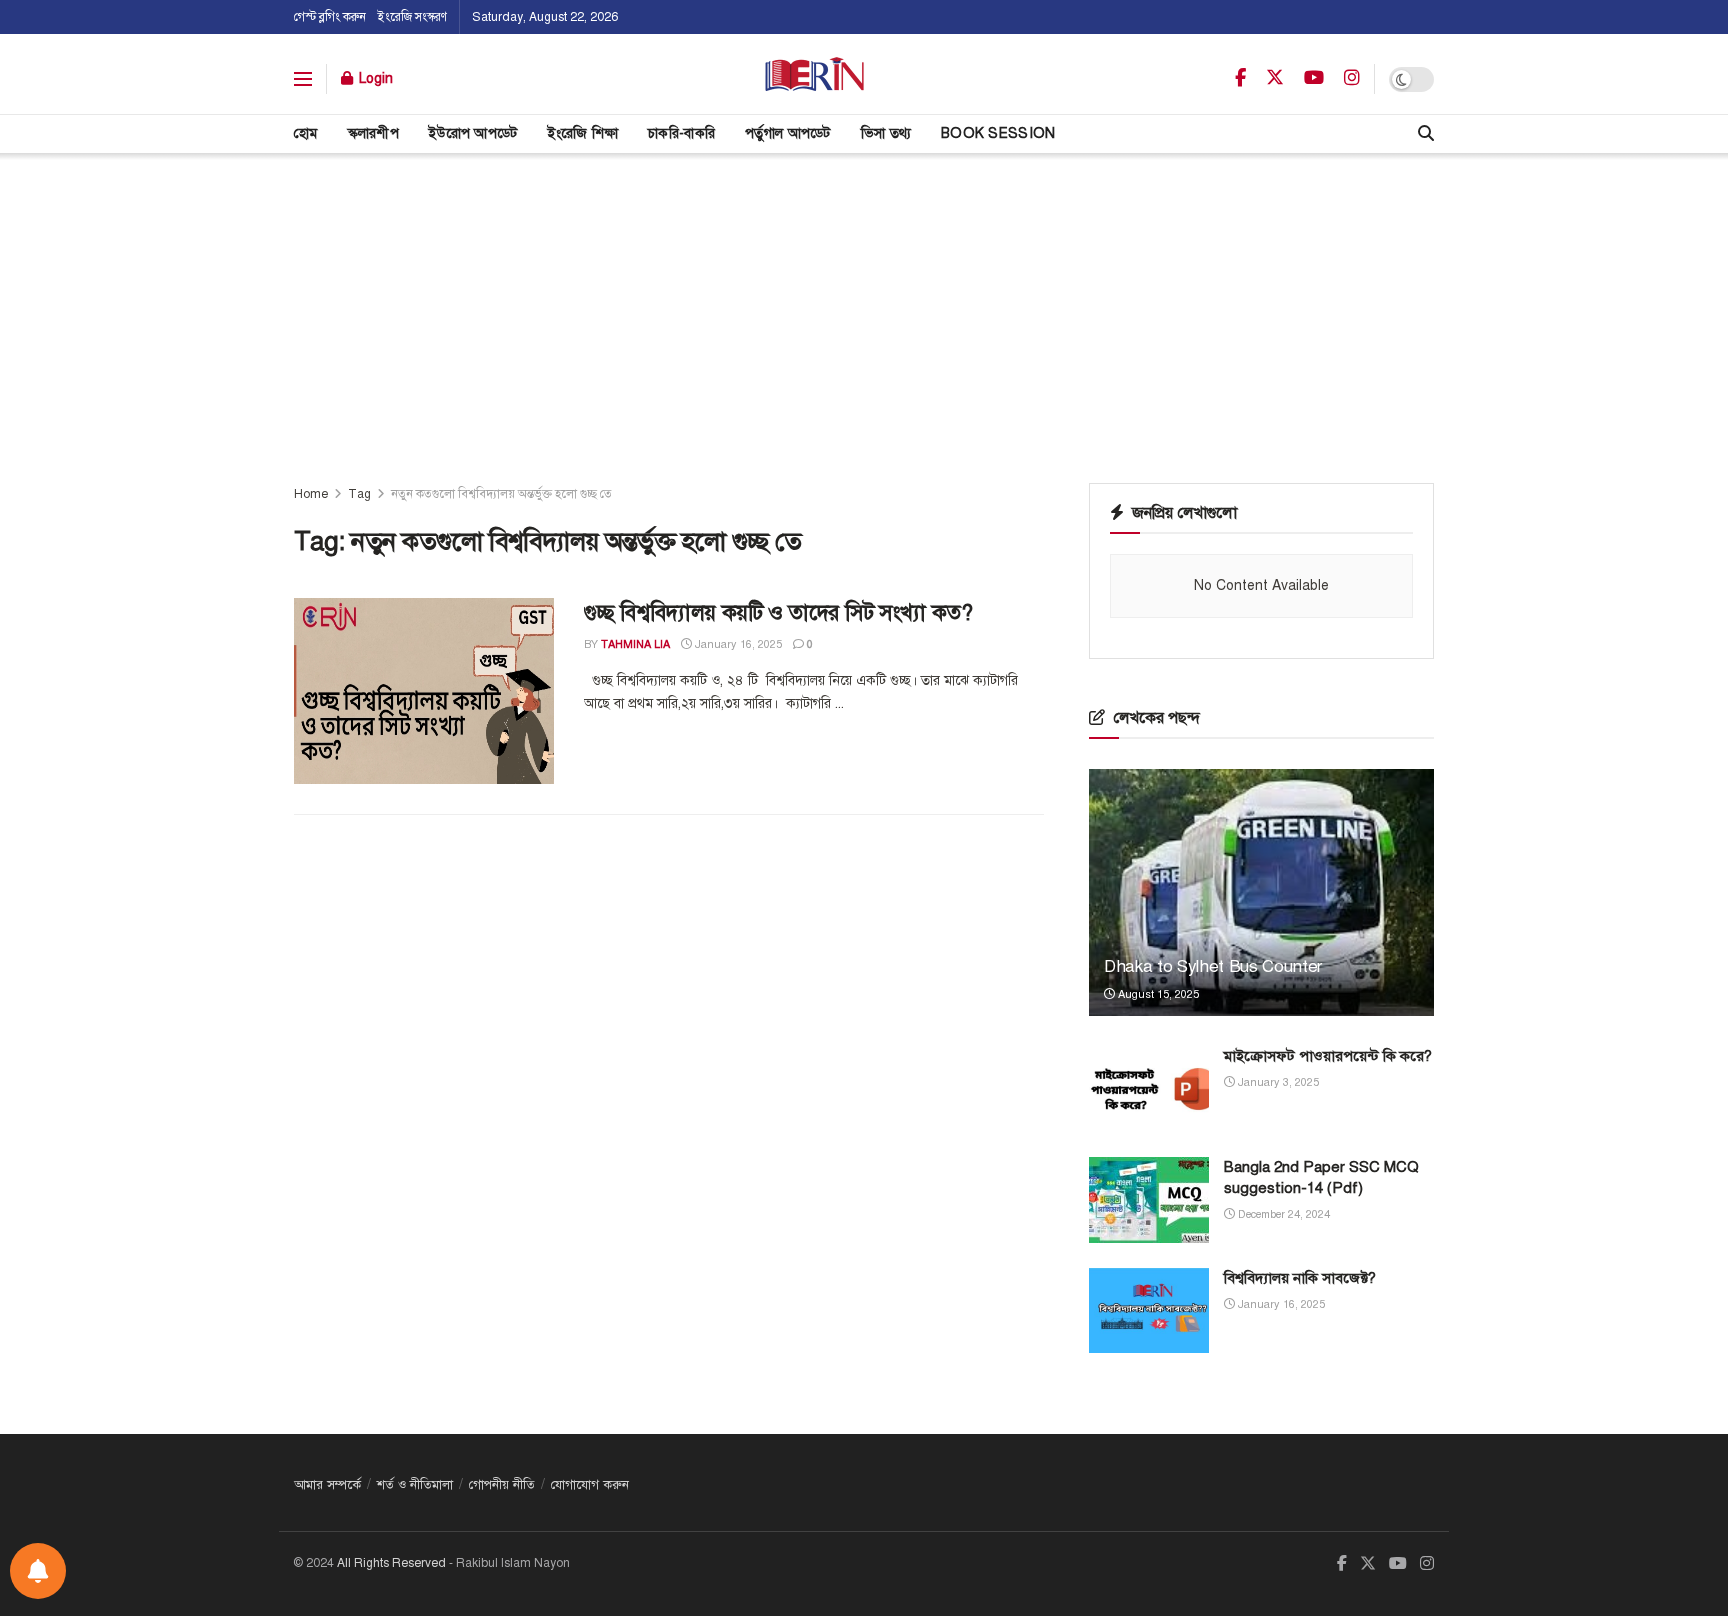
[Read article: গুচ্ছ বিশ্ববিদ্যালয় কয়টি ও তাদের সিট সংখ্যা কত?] (424, 691)
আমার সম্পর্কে (327, 1485)
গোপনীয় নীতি (502, 1485)
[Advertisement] (864, 303)
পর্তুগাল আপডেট (788, 133)
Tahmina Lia (635, 644)
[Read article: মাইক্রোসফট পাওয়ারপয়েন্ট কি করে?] (1149, 1089)
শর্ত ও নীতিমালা (415, 1485)
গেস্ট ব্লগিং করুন (330, 17)
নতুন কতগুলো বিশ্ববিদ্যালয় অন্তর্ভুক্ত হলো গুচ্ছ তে (501, 494)
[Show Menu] (303, 79)
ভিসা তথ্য (886, 133)
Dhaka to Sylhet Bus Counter (1213, 966)
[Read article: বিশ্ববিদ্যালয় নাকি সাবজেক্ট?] (1149, 1311)
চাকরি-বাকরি (681, 133)
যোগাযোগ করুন (590, 1485)
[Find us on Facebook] (1240, 79)
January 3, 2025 (1277, 1082)
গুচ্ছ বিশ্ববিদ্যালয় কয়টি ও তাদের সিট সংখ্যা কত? (778, 612)
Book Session (998, 133)
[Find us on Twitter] (1275, 78)
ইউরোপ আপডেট (473, 133)
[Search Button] (1426, 134)
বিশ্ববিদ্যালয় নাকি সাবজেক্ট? (1300, 1278)
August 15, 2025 (1157, 994)
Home (311, 494)
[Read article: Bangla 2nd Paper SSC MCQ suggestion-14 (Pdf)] (1149, 1200)
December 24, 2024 (1282, 1214)
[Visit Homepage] (814, 79)
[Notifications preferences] (38, 1571)
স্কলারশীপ (373, 133)
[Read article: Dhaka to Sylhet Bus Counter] (1261, 892)
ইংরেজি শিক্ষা (583, 133)
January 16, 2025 (737, 644)
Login (374, 78)
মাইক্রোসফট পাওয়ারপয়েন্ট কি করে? (1328, 1056)
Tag (359, 494)
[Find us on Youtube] (1314, 79)
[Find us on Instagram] (1352, 79)
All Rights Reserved (391, 1563)
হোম (306, 133)
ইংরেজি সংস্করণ (412, 17)
